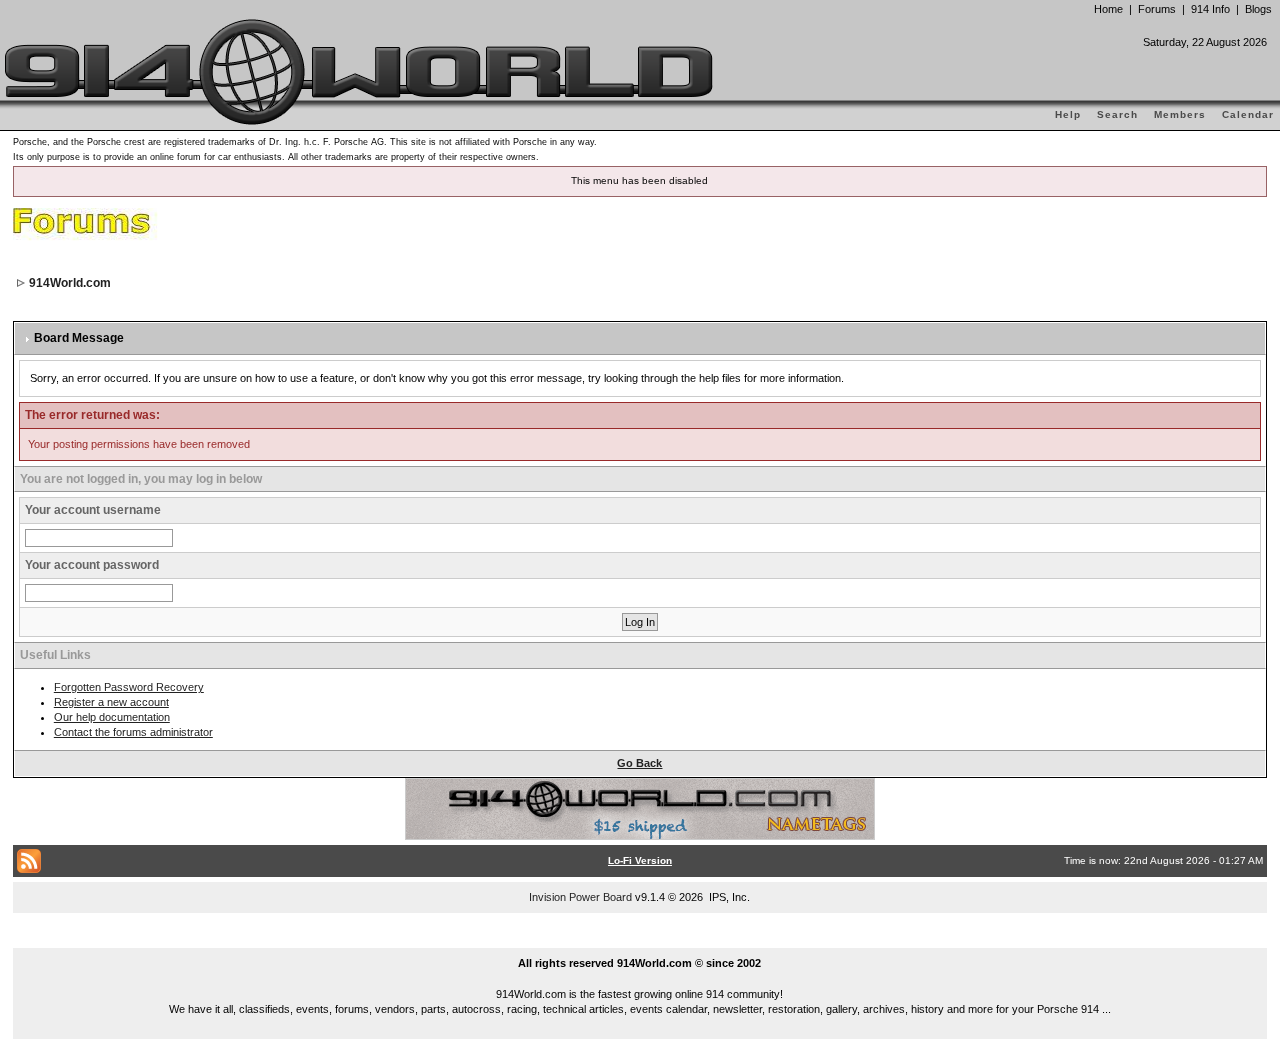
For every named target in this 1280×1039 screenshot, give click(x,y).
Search (1117, 114)
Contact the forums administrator (133, 732)
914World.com (70, 283)
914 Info (1210, 9)
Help (1068, 114)
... (640, 940)
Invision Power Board (580, 897)
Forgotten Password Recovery (129, 687)
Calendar (1248, 114)
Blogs (1258, 9)
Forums (1157, 9)
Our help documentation (112, 717)
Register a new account (111, 702)
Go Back (639, 763)
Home (1108, 9)
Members (1180, 114)
